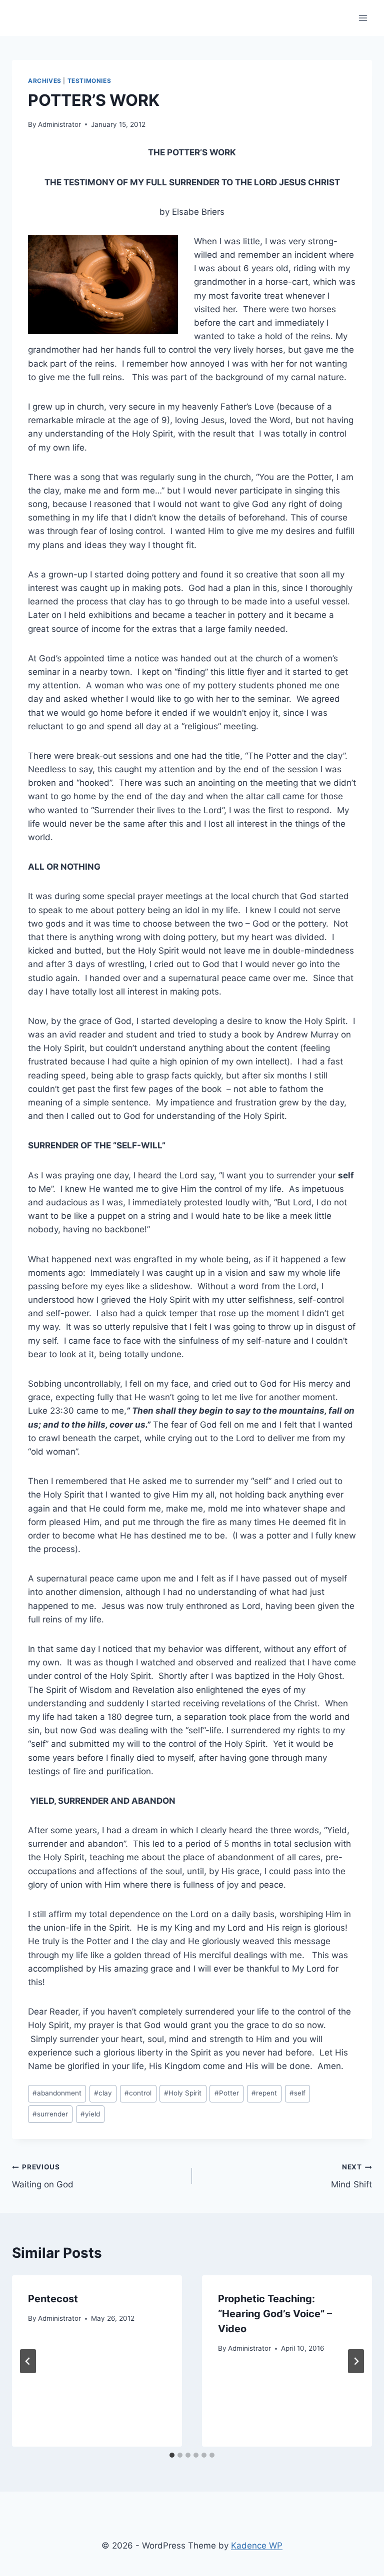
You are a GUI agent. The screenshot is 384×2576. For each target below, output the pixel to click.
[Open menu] (363, 18)
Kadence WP (257, 2546)
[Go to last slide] (28, 2361)
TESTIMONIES (89, 81)
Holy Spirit (183, 2093)
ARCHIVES (45, 81)
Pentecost (53, 2299)
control (138, 2093)
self (297, 2093)
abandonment (57, 2093)
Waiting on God (43, 2176)
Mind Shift (351, 2176)
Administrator (59, 124)
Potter (227, 2093)
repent (264, 2093)
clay (103, 2093)
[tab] (172, 2455)
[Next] (356, 2361)
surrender (50, 2114)
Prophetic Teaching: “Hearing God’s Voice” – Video (275, 2314)
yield (90, 2114)
